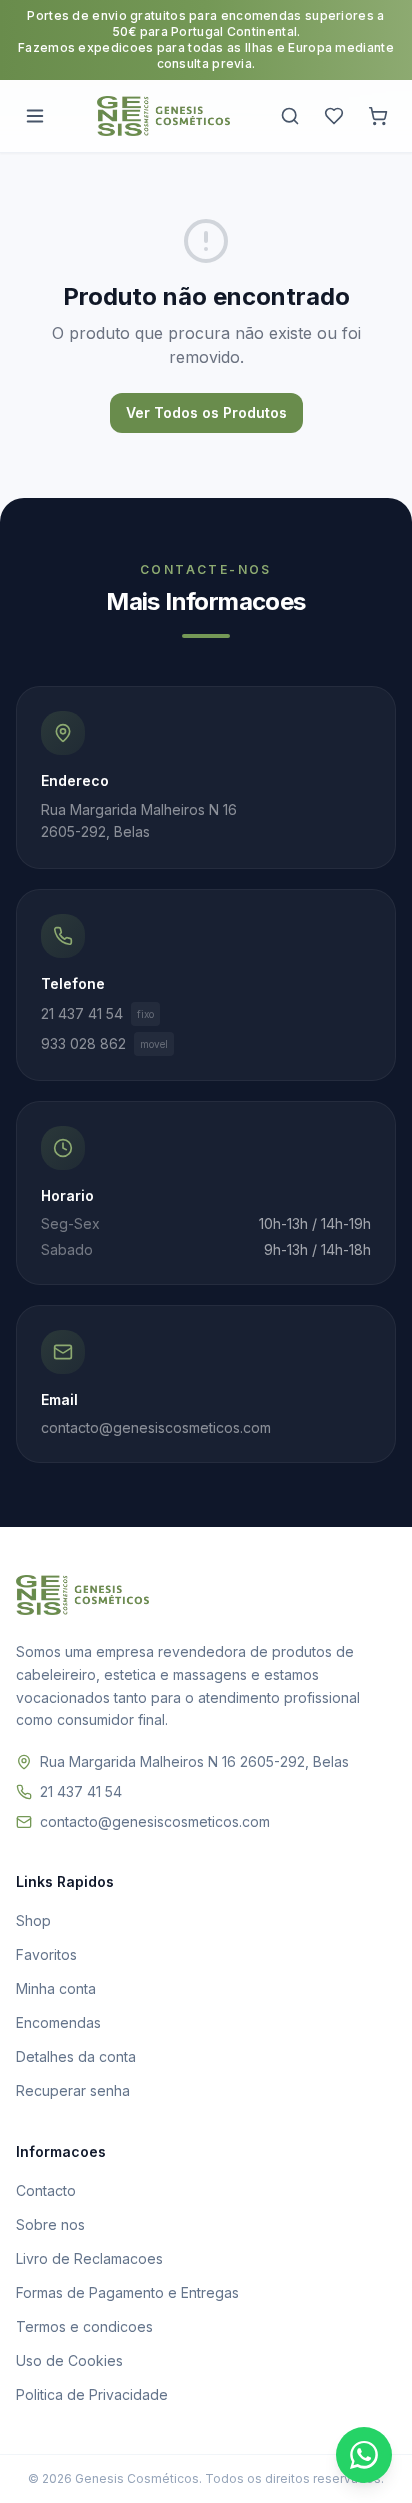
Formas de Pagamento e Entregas (127, 2292)
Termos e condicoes (84, 2326)
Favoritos (46, 1954)
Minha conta (56, 1988)
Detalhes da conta (76, 2056)
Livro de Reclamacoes (89, 2258)
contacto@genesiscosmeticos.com (155, 1821)
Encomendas (58, 2022)
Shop (33, 1920)
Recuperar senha (73, 2090)
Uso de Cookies (69, 2360)
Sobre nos (50, 2224)
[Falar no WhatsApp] (364, 2455)
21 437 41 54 (97, 1013)
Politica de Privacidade (92, 2394)
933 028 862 (104, 1043)
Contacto (46, 2190)
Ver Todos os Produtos (206, 412)
